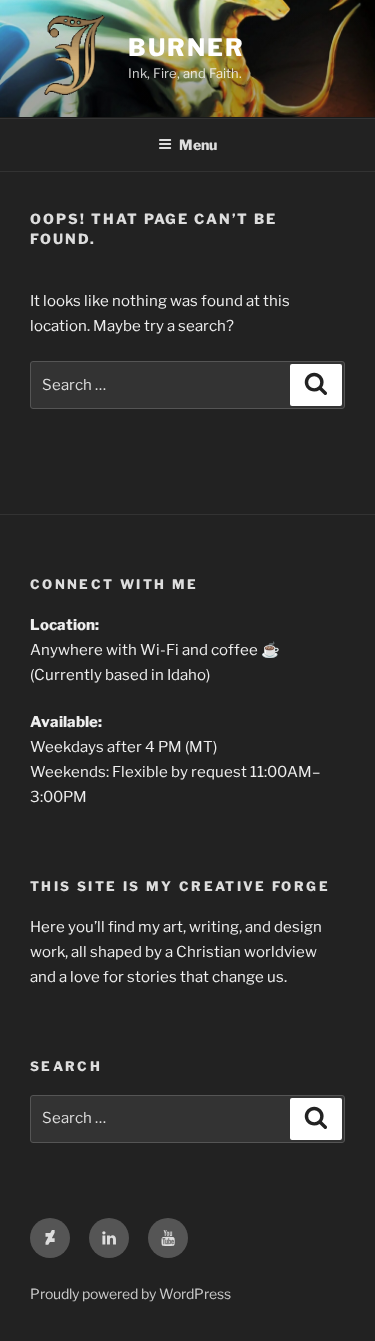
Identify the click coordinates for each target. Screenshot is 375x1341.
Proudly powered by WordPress (130, 1293)
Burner (186, 47)
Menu (198, 144)
